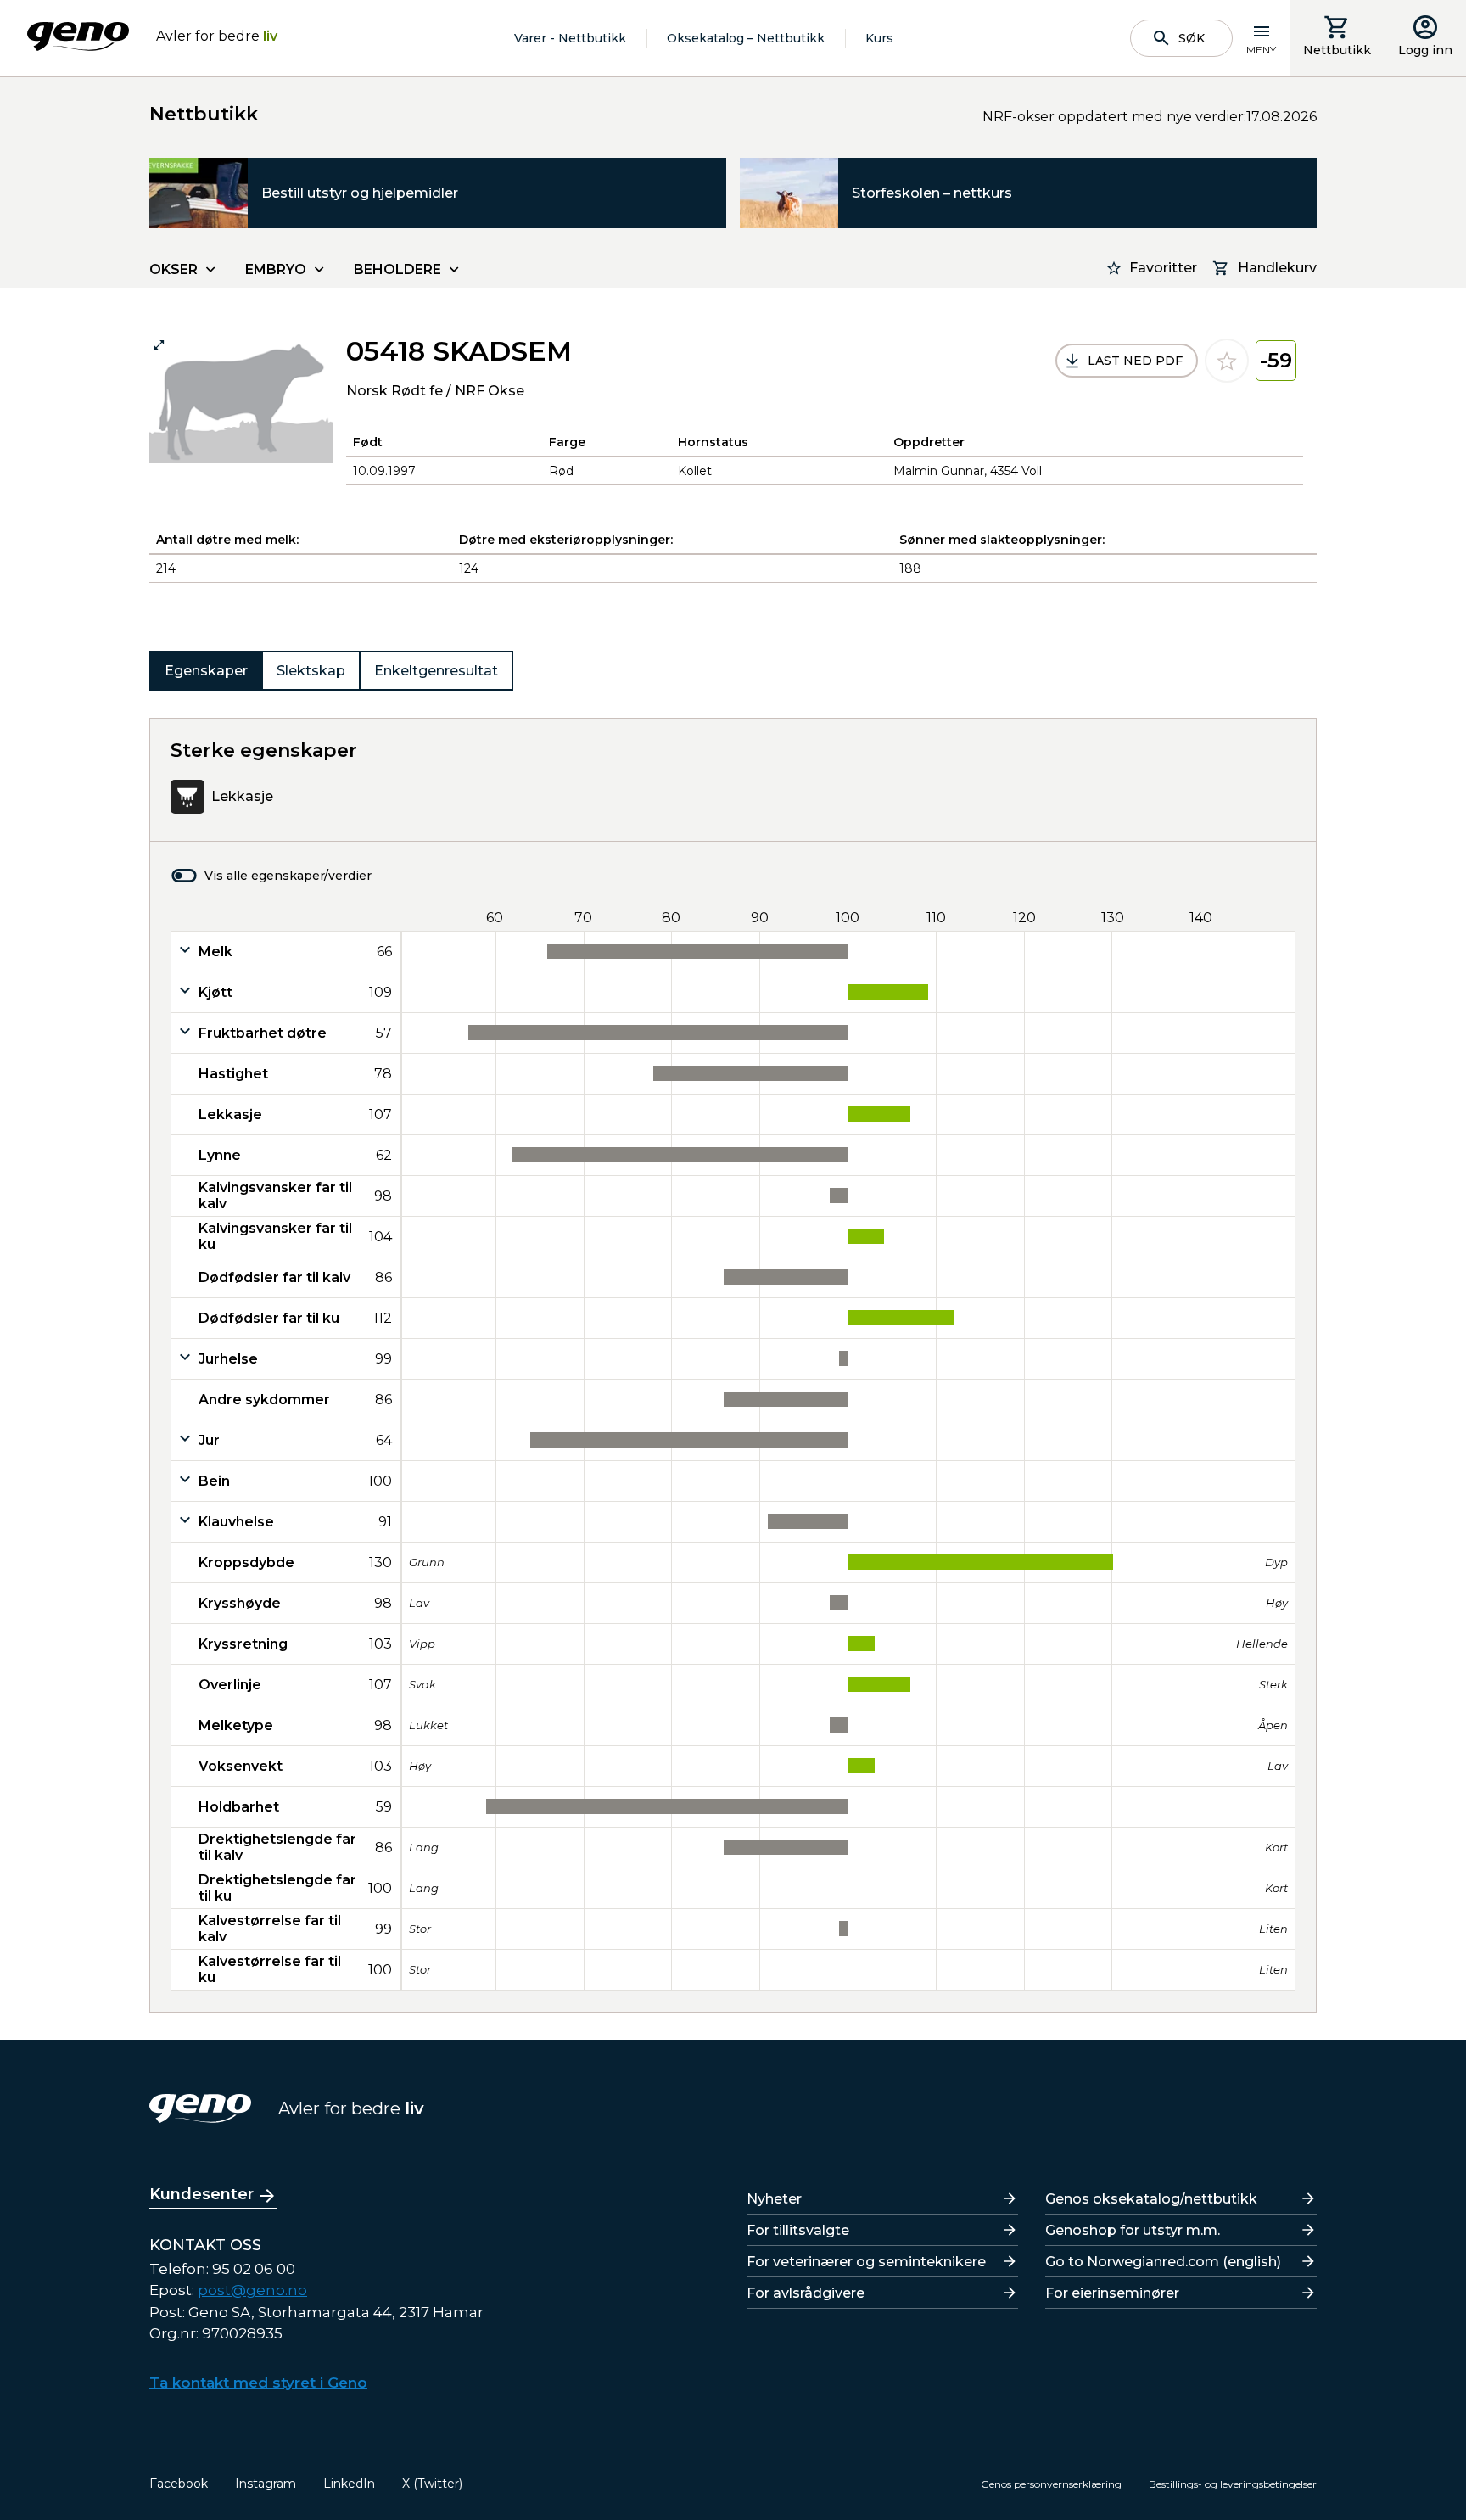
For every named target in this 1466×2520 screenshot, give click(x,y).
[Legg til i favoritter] (1227, 361)
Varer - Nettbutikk (570, 38)
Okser (173, 269)
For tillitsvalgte (798, 2230)
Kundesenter (201, 2194)
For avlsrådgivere (806, 2293)
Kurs (879, 38)
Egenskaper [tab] (206, 671)
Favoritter (1163, 268)
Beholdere (397, 269)
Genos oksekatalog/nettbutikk (1151, 2199)
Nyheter (774, 2199)
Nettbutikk (1337, 50)
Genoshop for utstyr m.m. (1133, 2230)
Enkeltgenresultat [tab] (436, 671)
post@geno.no (252, 2290)
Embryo (276, 269)
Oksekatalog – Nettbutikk (746, 38)
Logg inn (1425, 50)
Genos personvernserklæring (1051, 2484)
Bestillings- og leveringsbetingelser (1233, 2484)
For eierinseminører (1112, 2293)
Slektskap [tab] (311, 671)
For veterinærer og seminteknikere (866, 2262)
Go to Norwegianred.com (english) (1163, 2262)
